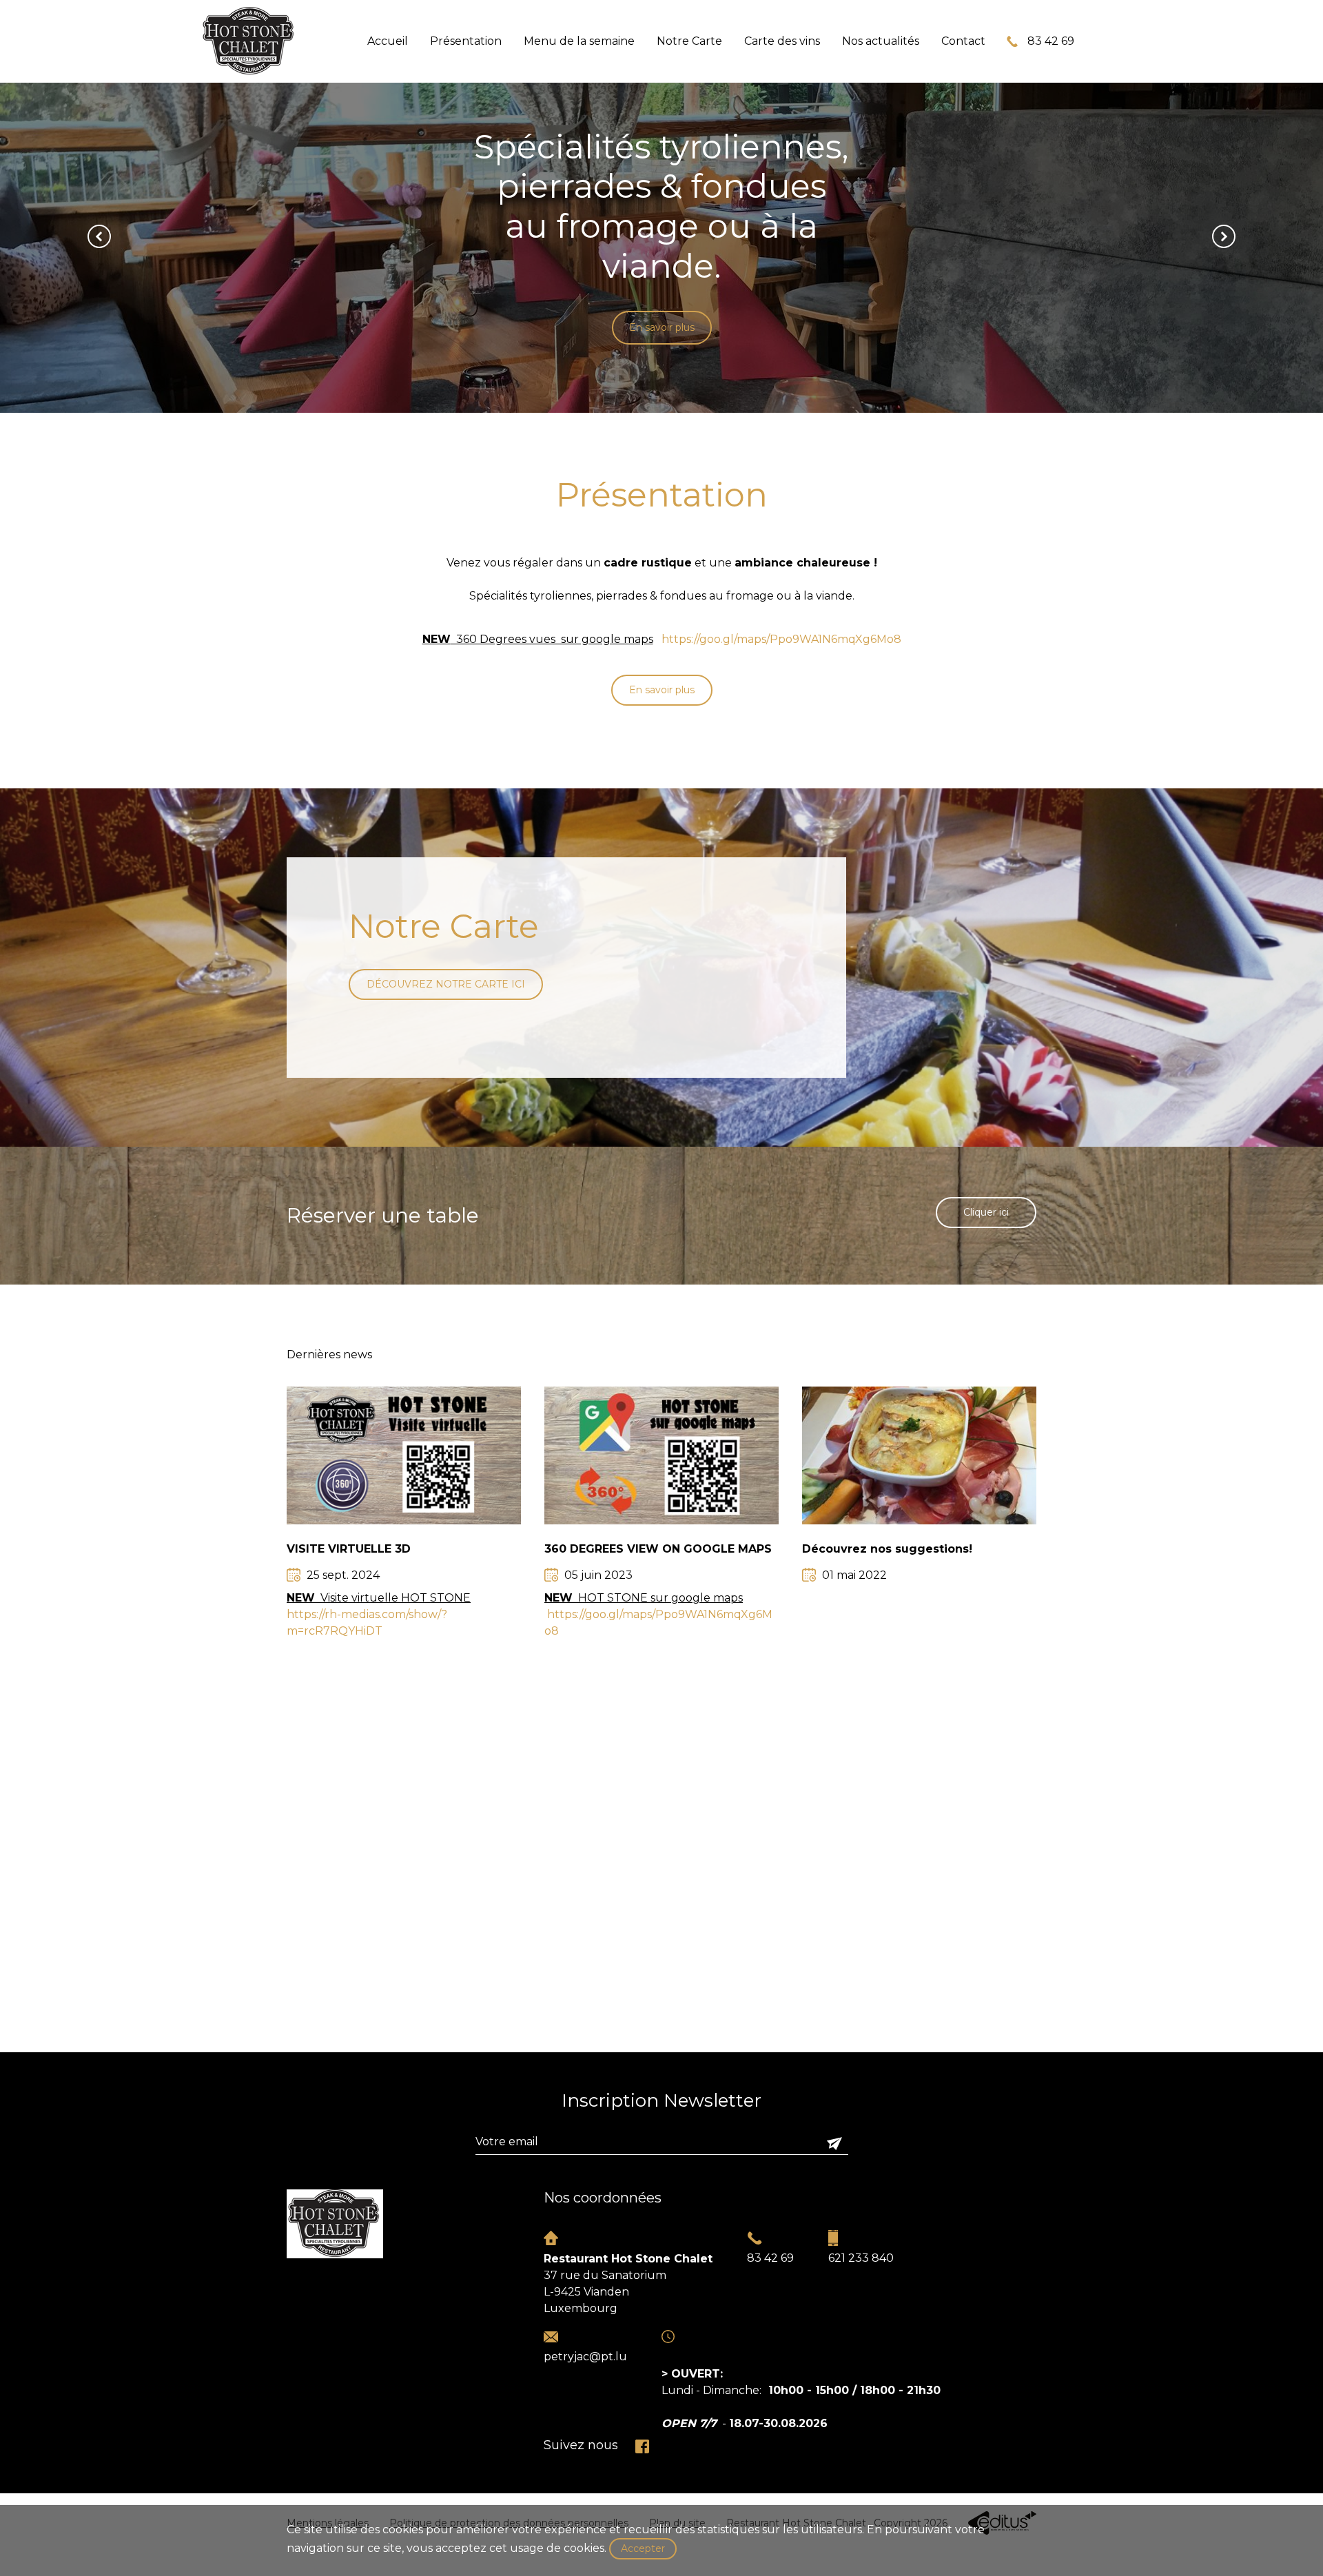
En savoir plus (662, 340)
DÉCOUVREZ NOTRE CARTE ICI (446, 984)
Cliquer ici (986, 1212)
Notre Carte (689, 41)
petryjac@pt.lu (585, 2357)
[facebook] (642, 2446)
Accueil (388, 41)
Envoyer (834, 2143)
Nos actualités (881, 41)
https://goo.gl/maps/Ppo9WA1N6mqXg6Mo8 (781, 639)
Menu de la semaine (579, 41)
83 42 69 (1051, 41)
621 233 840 (861, 2258)
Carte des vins (782, 41)
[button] (99, 236)
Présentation (466, 41)
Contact (963, 41)
